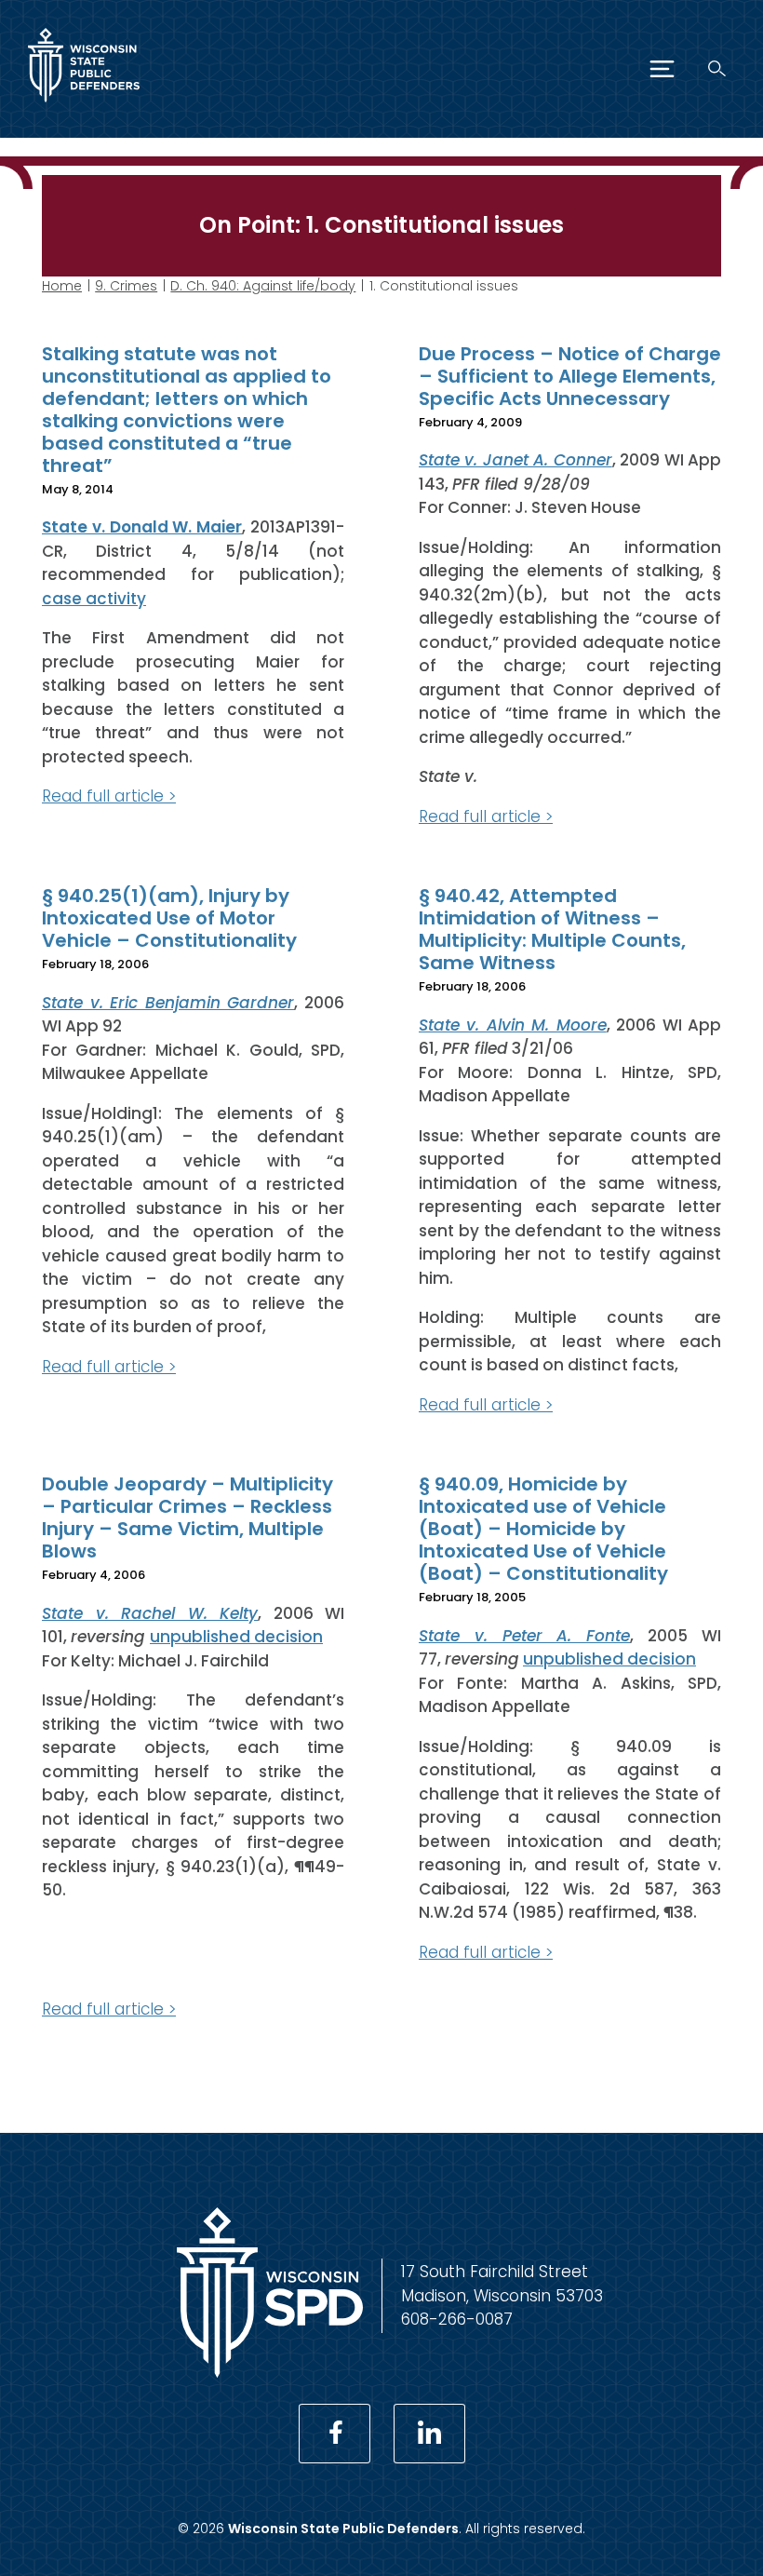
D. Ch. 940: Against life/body (263, 286)
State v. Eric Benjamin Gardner (168, 1003)
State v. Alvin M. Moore (513, 1025)
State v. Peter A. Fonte (524, 1636)
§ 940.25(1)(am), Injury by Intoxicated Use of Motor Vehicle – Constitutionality (169, 918)
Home (62, 286)
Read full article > (109, 796)
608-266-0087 (457, 2319)
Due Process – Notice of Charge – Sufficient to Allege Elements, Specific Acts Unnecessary (570, 376)
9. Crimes (126, 286)
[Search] (717, 68)
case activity (94, 599)
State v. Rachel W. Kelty (150, 1613)
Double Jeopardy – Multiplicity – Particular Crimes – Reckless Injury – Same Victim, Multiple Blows (187, 1517)
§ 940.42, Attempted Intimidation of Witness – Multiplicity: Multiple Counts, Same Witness (552, 929)
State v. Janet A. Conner (515, 460)
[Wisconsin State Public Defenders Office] (84, 106)
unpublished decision (236, 1637)
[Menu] (662, 69)
